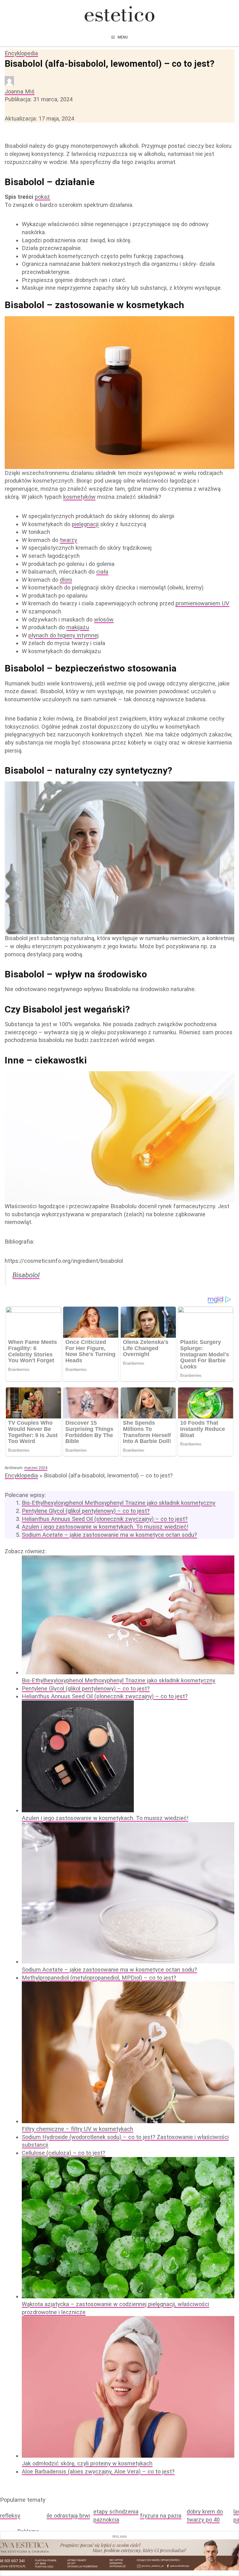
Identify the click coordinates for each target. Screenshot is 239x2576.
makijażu (78, 627)
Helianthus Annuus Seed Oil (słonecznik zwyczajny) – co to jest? (105, 1519)
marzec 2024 (36, 1468)
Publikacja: (39, 99)
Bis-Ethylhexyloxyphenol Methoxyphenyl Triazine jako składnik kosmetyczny (119, 1503)
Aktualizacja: (39, 118)
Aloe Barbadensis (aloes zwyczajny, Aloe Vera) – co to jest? (98, 2471)
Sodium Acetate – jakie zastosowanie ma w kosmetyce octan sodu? (109, 1535)
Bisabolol (26, 1275)
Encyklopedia (21, 53)
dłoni (66, 580)
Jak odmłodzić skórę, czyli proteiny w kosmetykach (87, 2463)
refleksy (10, 2516)
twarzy (68, 540)
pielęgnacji (85, 524)
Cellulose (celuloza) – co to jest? (63, 2153)
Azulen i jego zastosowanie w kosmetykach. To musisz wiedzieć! (105, 1527)
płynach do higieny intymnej (63, 635)
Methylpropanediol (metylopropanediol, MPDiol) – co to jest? (99, 1978)
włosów (104, 619)
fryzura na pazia (161, 2516)
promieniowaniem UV (202, 603)
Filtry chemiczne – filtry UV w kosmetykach (77, 2129)
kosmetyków (79, 497)
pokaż (42, 197)
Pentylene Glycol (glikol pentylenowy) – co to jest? (86, 1511)
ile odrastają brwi (68, 2516)
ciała (102, 572)
